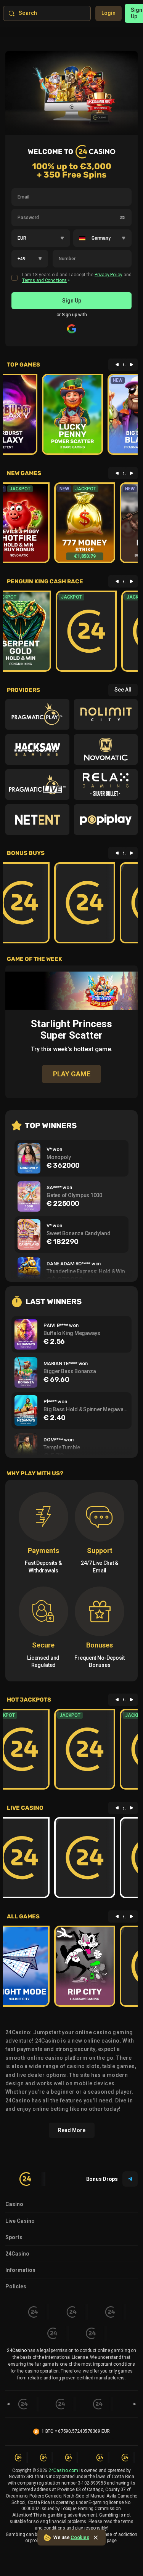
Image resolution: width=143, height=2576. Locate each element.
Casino (14, 2204)
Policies (16, 2286)
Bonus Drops (102, 2179)
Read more (72, 2130)
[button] (62, 239)
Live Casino (20, 2221)
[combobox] (41, 238)
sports (14, 2237)
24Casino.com (63, 2470)
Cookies (80, 2537)
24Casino (17, 2254)
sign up (72, 301)
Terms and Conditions (44, 280)
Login (108, 13)
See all (123, 690)
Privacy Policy (108, 275)
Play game (72, 990)
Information (20, 2270)
